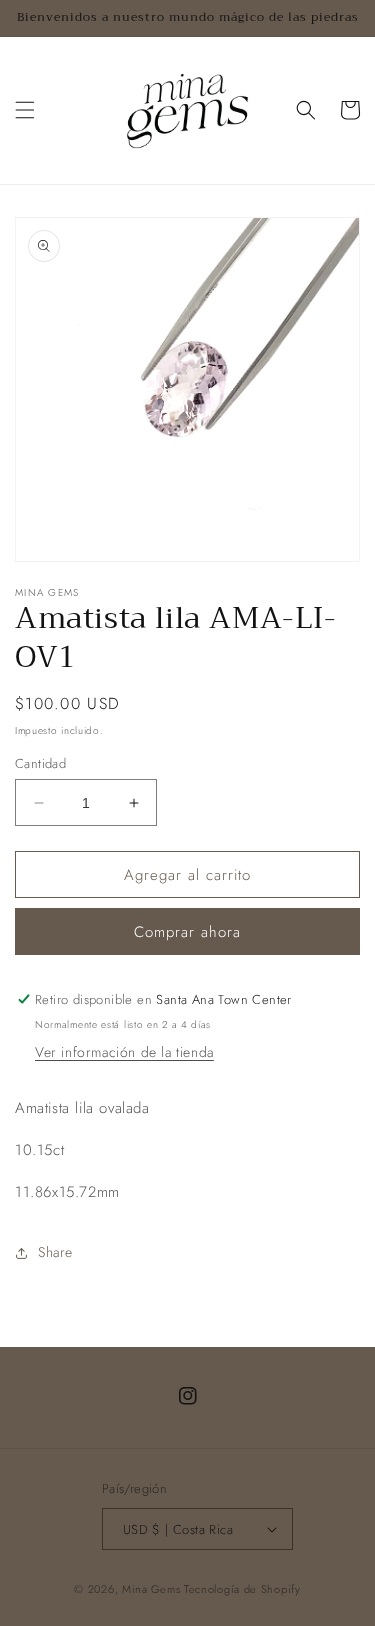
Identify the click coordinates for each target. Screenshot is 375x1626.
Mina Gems (153, 1589)
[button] (25, 110)
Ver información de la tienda (124, 1052)
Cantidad (40, 763)
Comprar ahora (187, 932)
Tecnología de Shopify (242, 1589)
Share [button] (55, 1252)
